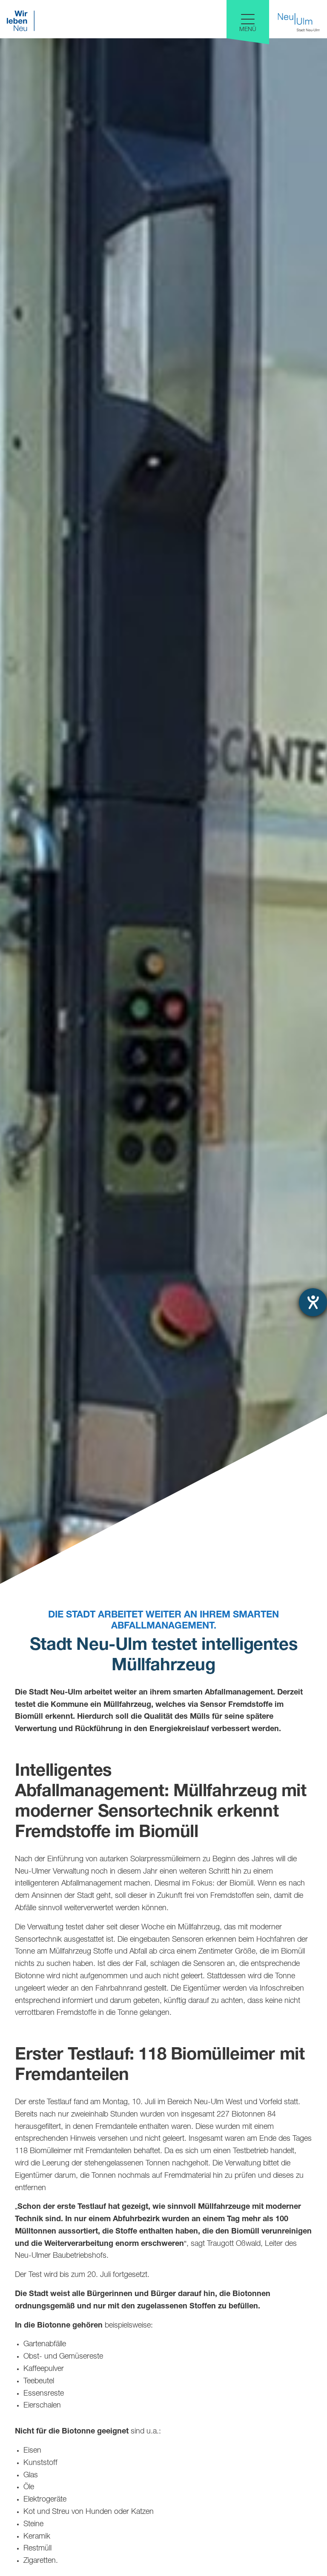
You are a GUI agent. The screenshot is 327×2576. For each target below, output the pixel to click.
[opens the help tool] (313, 1302)
